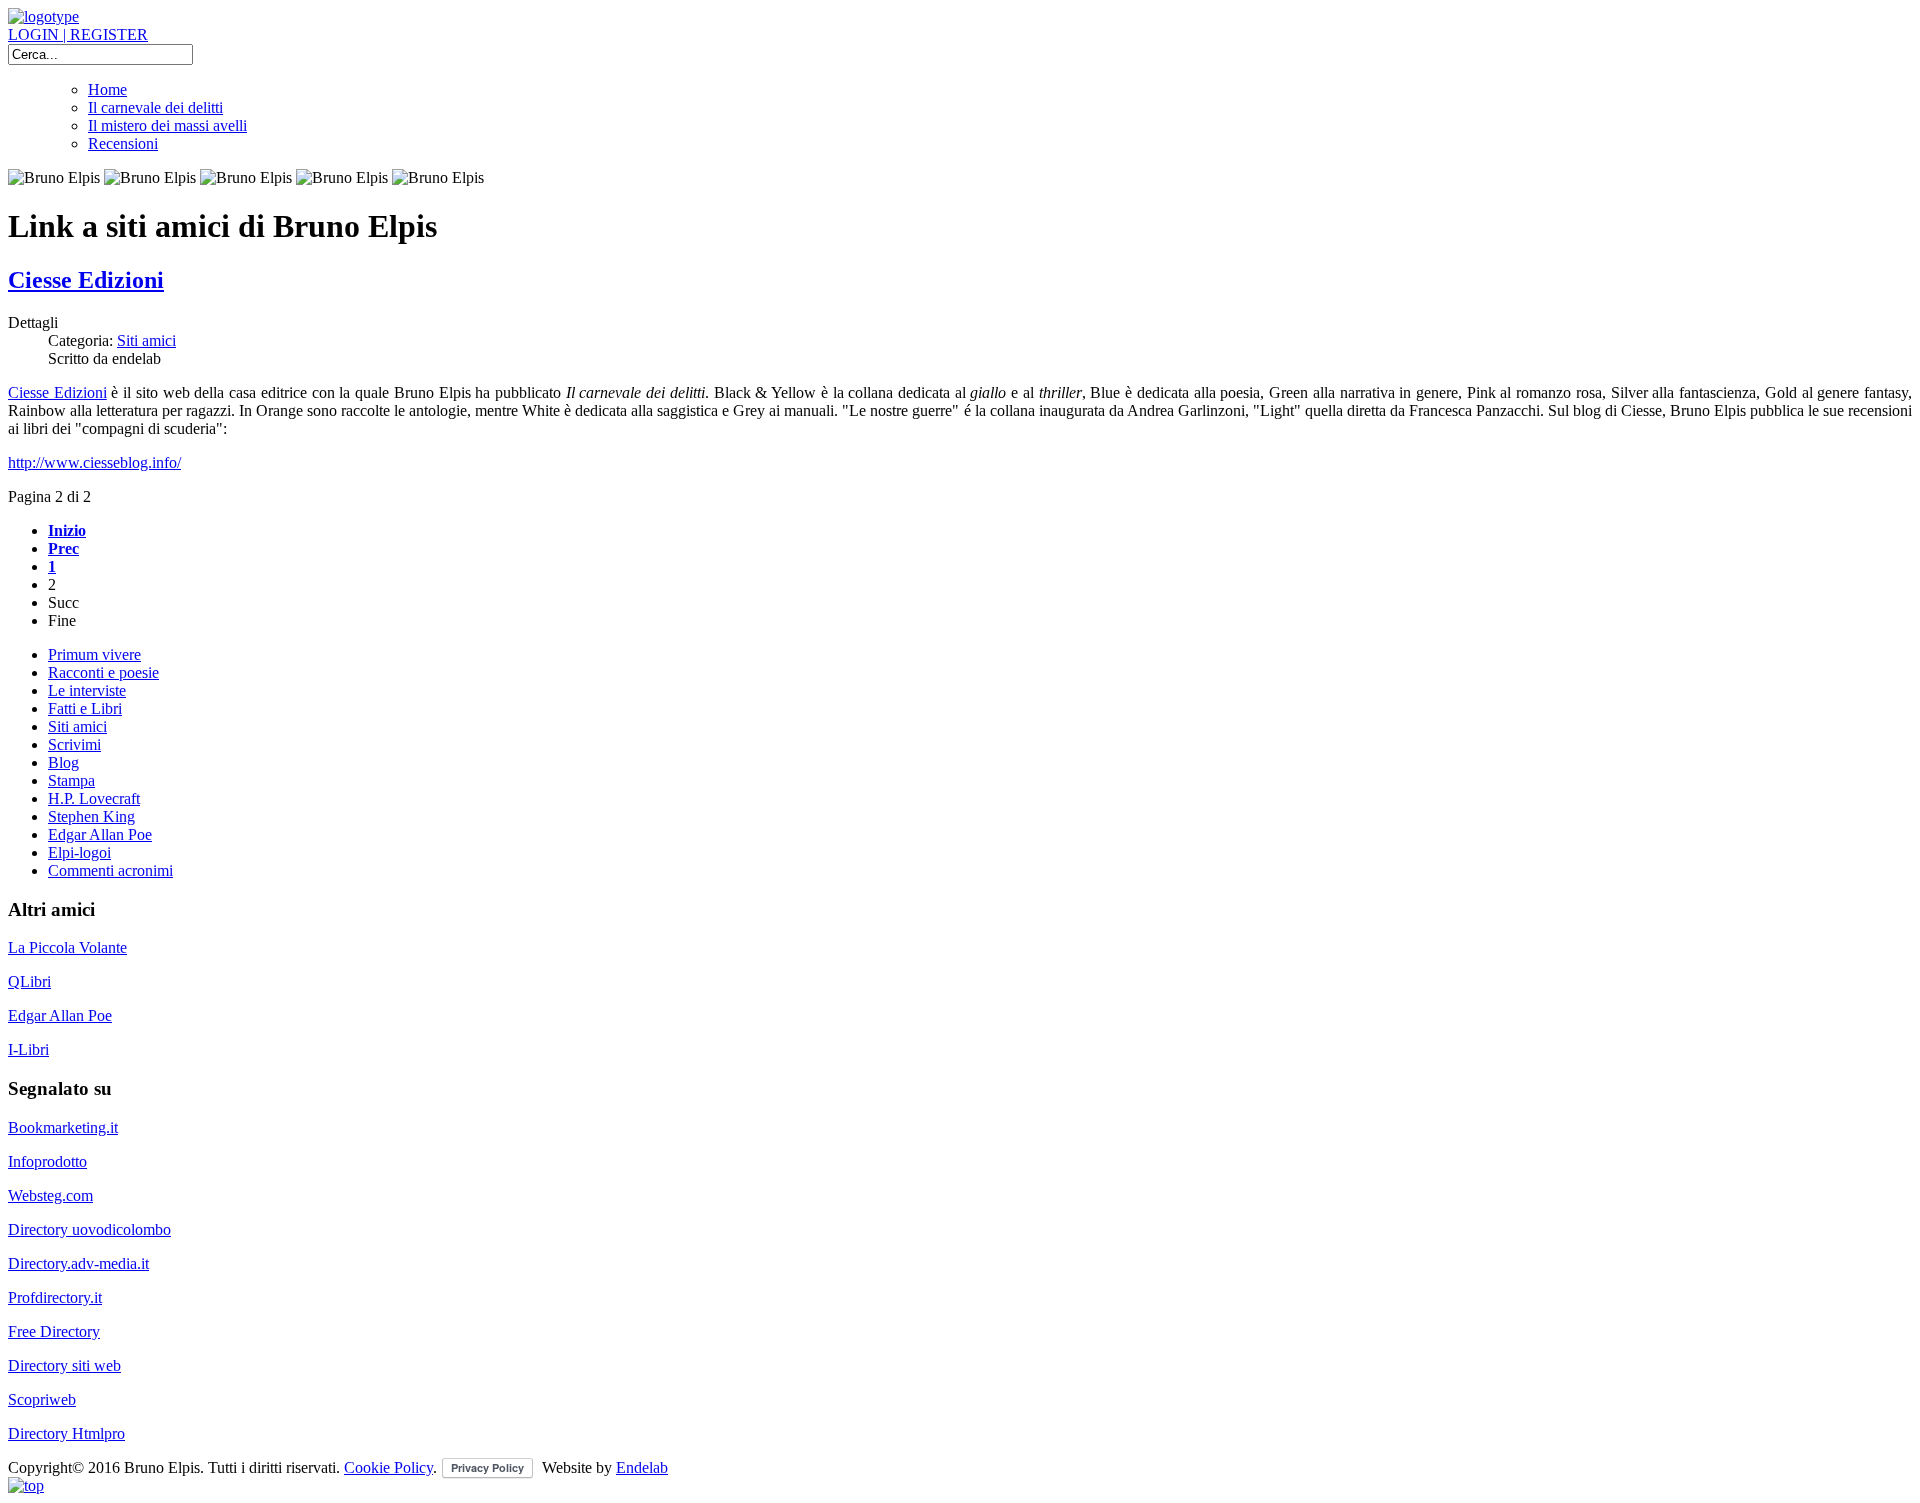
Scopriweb (42, 1399)
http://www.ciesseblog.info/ (94, 462)
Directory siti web (64, 1365)
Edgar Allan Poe (100, 834)
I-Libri (28, 1049)
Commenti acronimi (110, 870)
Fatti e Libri (85, 708)
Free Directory (54, 1331)
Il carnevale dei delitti (155, 107)
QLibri (29, 981)
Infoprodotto (47, 1161)
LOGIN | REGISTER (78, 34)
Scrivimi (74, 744)
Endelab (642, 1467)
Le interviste (87, 690)
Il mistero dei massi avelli (167, 125)
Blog (63, 762)
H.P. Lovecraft (94, 798)
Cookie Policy (388, 1467)
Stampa (71, 780)
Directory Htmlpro (66, 1433)
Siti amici (146, 340)
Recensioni (123, 143)
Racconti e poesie (103, 672)
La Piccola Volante (67, 947)
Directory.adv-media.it (78, 1263)
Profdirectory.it (55, 1297)
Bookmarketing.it (63, 1127)
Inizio (67, 530)
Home (107, 89)
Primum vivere (94, 654)
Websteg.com (50, 1195)
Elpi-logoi (79, 852)
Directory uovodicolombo (89, 1229)
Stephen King (91, 816)
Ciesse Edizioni (86, 280)
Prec (63, 548)
